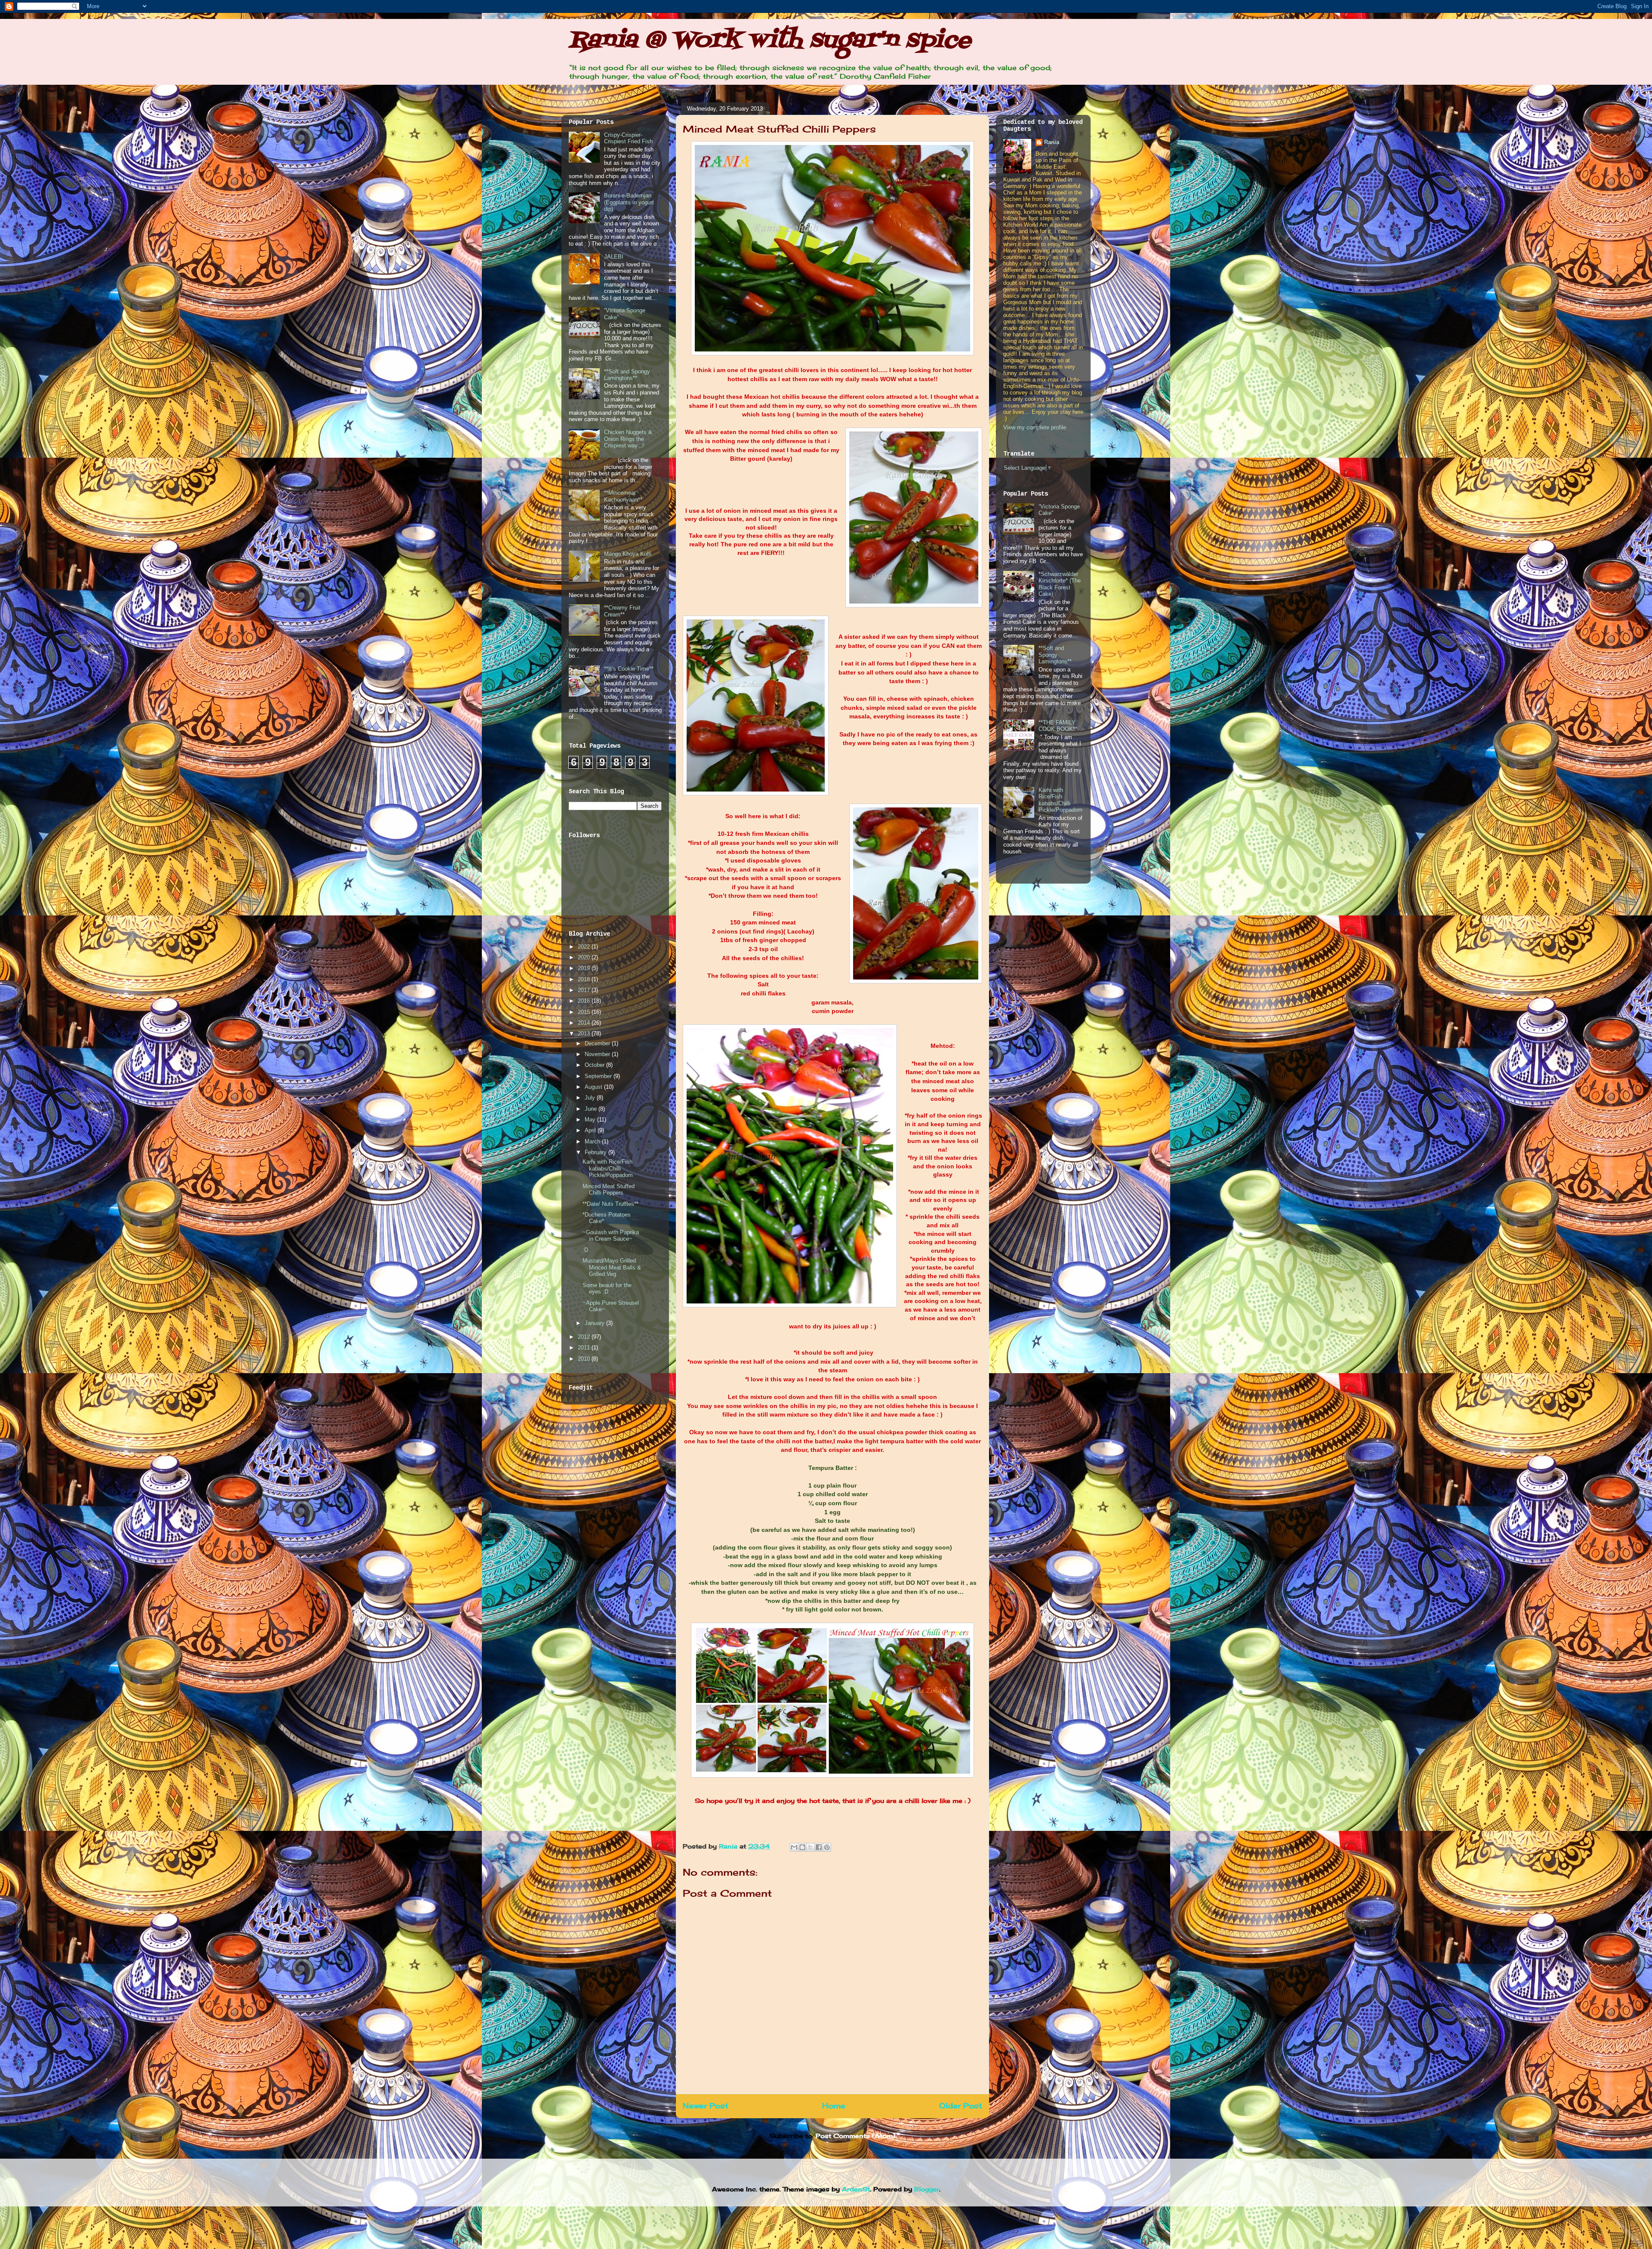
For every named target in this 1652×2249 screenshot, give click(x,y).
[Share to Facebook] (819, 1847)
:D (585, 1250)
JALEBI (614, 257)
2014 (585, 1023)
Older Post (961, 2106)
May (591, 1120)
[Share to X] (811, 1847)
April (591, 1130)
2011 (585, 1348)
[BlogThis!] (802, 1847)
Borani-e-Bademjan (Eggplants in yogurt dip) (629, 202)
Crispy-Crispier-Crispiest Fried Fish (628, 138)
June (592, 1109)
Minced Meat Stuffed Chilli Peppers (609, 1190)
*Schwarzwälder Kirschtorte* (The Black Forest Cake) (1060, 584)
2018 (585, 979)
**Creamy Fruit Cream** (622, 611)
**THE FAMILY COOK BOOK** (1058, 726)
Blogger (927, 2189)
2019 (585, 968)
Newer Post (706, 2106)
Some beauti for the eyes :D (607, 1289)
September (599, 1076)
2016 (585, 1001)
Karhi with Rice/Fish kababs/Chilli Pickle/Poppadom (608, 1168)
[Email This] (794, 1847)
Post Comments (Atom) (855, 2136)
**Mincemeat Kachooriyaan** (623, 496)
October (595, 1065)
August (594, 1087)
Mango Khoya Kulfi (628, 554)
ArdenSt (856, 2189)
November (598, 1054)
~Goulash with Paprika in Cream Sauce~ (611, 1236)
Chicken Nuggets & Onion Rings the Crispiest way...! (628, 439)
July (591, 1098)
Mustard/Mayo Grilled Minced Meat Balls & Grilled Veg (612, 1267)
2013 (585, 1034)
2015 (585, 1012)
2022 (585, 947)
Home (834, 2106)
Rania (729, 1846)
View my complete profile (1035, 427)
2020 (585, 957)
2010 (585, 1359)
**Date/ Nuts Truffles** (610, 1204)
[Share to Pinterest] (827, 1847)
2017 (585, 990)
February (596, 1152)
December (598, 1043)
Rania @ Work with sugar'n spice (770, 41)
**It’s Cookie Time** (629, 669)
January (595, 1323)
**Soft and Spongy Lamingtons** (627, 375)
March (593, 1141)
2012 (585, 1337)
